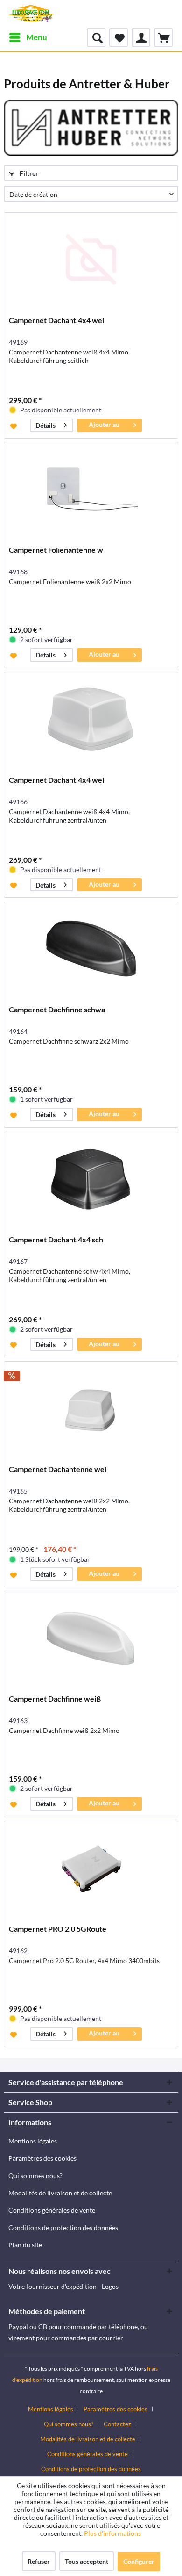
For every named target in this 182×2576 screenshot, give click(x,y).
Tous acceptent (87, 2561)
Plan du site (25, 2245)
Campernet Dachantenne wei (58, 1469)
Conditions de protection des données (63, 2227)
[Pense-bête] (119, 37)
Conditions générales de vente (52, 2210)
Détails (45, 425)
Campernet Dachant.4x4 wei (56, 320)
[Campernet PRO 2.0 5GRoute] (91, 1868)
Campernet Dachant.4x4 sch (56, 1239)
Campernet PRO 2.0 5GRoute (58, 1929)
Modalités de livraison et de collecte (60, 2193)
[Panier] (163, 37)
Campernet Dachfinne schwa (57, 1009)
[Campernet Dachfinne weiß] (91, 1638)
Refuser (39, 2561)
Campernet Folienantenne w (56, 550)
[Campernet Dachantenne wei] (91, 1408)
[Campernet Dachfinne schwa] (91, 949)
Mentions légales (33, 2141)
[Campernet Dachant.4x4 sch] (91, 1179)
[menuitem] (28, 37)
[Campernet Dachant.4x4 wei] (91, 260)
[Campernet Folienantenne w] (91, 489)
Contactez (117, 2424)
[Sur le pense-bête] (15, 426)
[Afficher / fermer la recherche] (96, 37)
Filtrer (28, 173)
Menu (37, 37)
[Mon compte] (141, 37)
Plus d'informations (113, 2533)
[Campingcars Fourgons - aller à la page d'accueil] (31, 14)
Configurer (139, 2561)
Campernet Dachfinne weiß (55, 1699)
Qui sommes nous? (35, 2176)
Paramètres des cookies (42, 2158)
